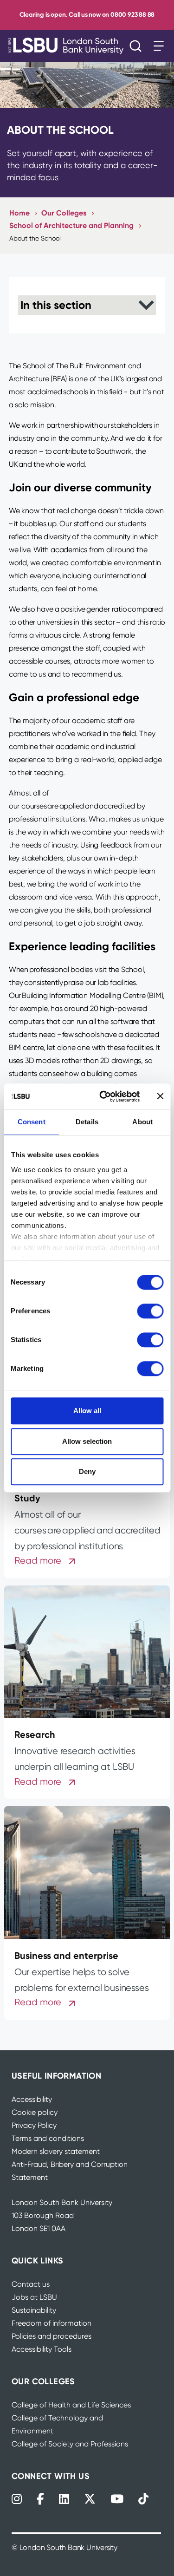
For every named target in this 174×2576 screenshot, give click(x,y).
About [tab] (142, 1122)
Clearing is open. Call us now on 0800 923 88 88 (87, 15)
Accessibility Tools (42, 2349)
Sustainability (34, 2310)
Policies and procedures (52, 2336)
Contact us (31, 2284)
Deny (87, 1471)
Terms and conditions (48, 2138)
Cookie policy (35, 2112)
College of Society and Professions (70, 2444)
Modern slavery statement (56, 2151)
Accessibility (32, 2099)
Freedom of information (52, 2323)
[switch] (150, 1311)
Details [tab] (87, 1122)
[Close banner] (160, 1096)
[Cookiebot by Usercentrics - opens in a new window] (104, 1096)
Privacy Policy (34, 2125)
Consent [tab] (32, 1122)
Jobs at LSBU (34, 2297)
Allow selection (87, 1441)
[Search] (138, 46)
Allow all (87, 1411)
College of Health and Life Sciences (71, 2405)
